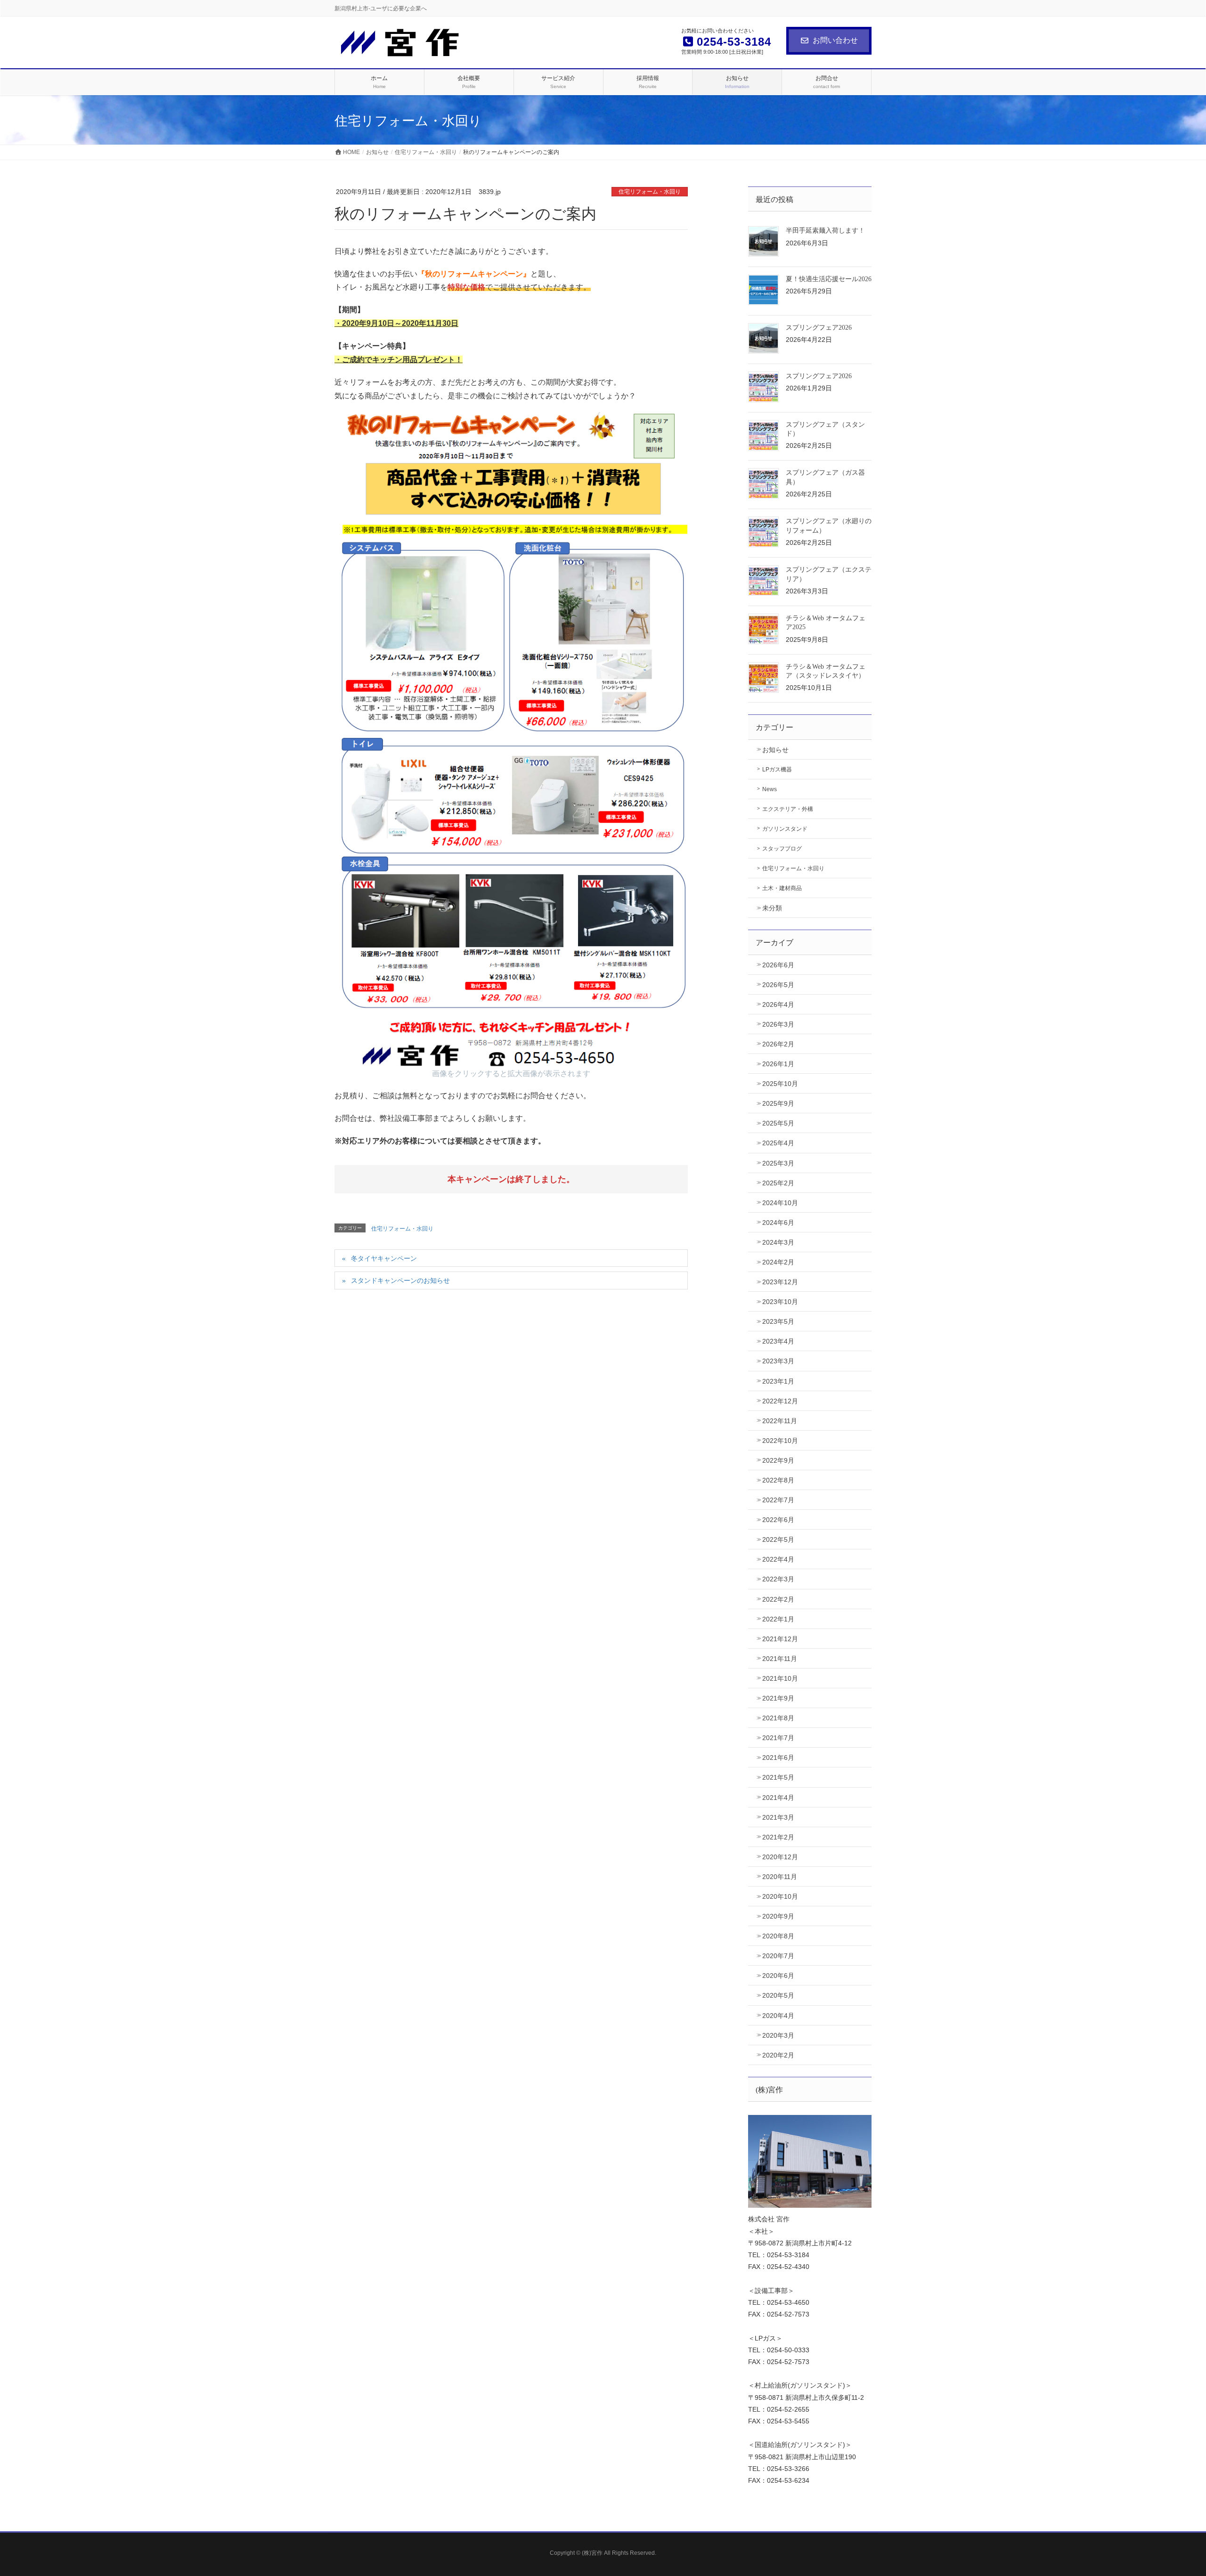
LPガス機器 (777, 770)
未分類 (772, 908)
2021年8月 (778, 1718)
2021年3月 (778, 1817)
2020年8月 (778, 1936)
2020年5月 (778, 1995)
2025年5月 (778, 1123)
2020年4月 (778, 2016)
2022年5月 (778, 1539)
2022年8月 (778, 1480)
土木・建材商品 (782, 888)
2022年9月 (778, 1460)
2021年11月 (780, 1659)
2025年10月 (780, 1084)
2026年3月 (778, 1024)
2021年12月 (780, 1639)
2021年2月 (778, 1837)
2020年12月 (780, 1857)
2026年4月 (778, 1004)
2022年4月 (778, 1559)
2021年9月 (778, 1698)
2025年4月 (778, 1143)
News (770, 789)
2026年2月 (778, 1044)
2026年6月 (778, 965)
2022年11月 (780, 1421)
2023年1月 (778, 1381)
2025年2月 (778, 1183)
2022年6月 (778, 1520)
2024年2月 (778, 1262)
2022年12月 (780, 1401)
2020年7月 (778, 1956)
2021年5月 (778, 1777)
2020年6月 (778, 1976)
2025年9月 (778, 1103)
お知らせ (775, 750)
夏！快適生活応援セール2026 (829, 279)
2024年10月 (780, 1203)
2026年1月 (778, 1064)
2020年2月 (778, 2055)
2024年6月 (778, 1223)
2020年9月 (778, 1916)
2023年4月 (778, 1341)
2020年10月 (780, 1896)
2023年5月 (778, 1321)
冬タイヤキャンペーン (384, 1258)
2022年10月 (780, 1441)
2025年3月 (778, 1163)
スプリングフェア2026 (819, 328)
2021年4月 (778, 1798)
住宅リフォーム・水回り (650, 192)
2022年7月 (778, 1500)
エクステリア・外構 (788, 809)
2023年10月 (780, 1302)
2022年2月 (778, 1599)
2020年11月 (780, 1877)
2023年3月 (778, 1361)
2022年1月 (778, 1619)
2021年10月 (780, 1678)
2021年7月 (778, 1738)
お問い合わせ (835, 40)
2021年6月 (778, 1758)
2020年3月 (778, 2035)
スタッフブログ (782, 849)
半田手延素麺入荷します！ (825, 231)
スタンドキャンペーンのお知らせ (400, 1280)
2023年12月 (780, 1282)
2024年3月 (778, 1242)
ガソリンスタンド (785, 829)
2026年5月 (778, 985)
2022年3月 (778, 1579)
